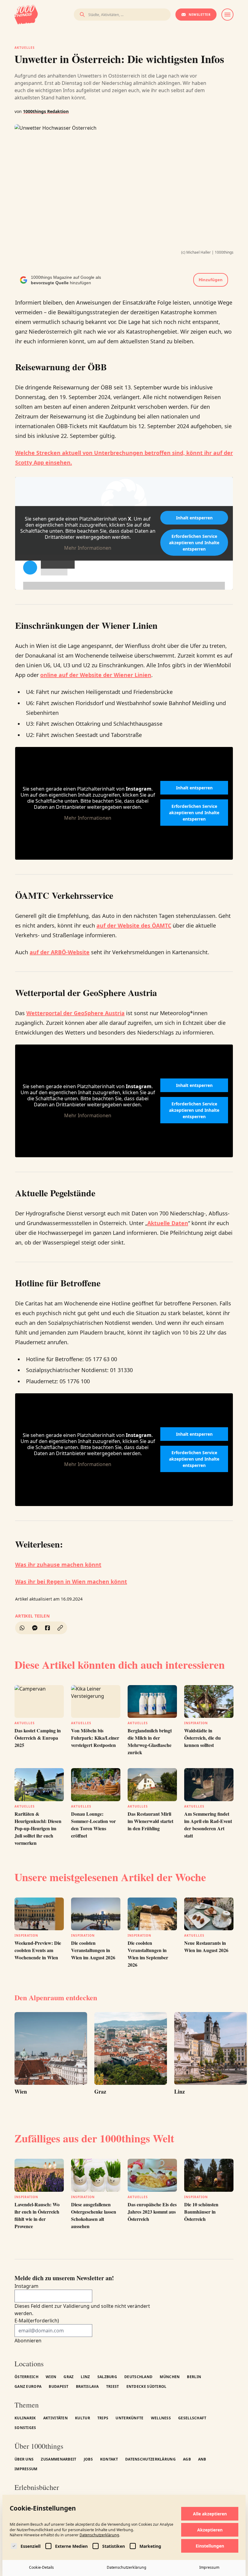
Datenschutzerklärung (99, 2535)
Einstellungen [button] (210, 2546)
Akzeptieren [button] (210, 2530)
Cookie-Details (41, 2567)
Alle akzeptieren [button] (210, 2514)
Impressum (209, 2567)
